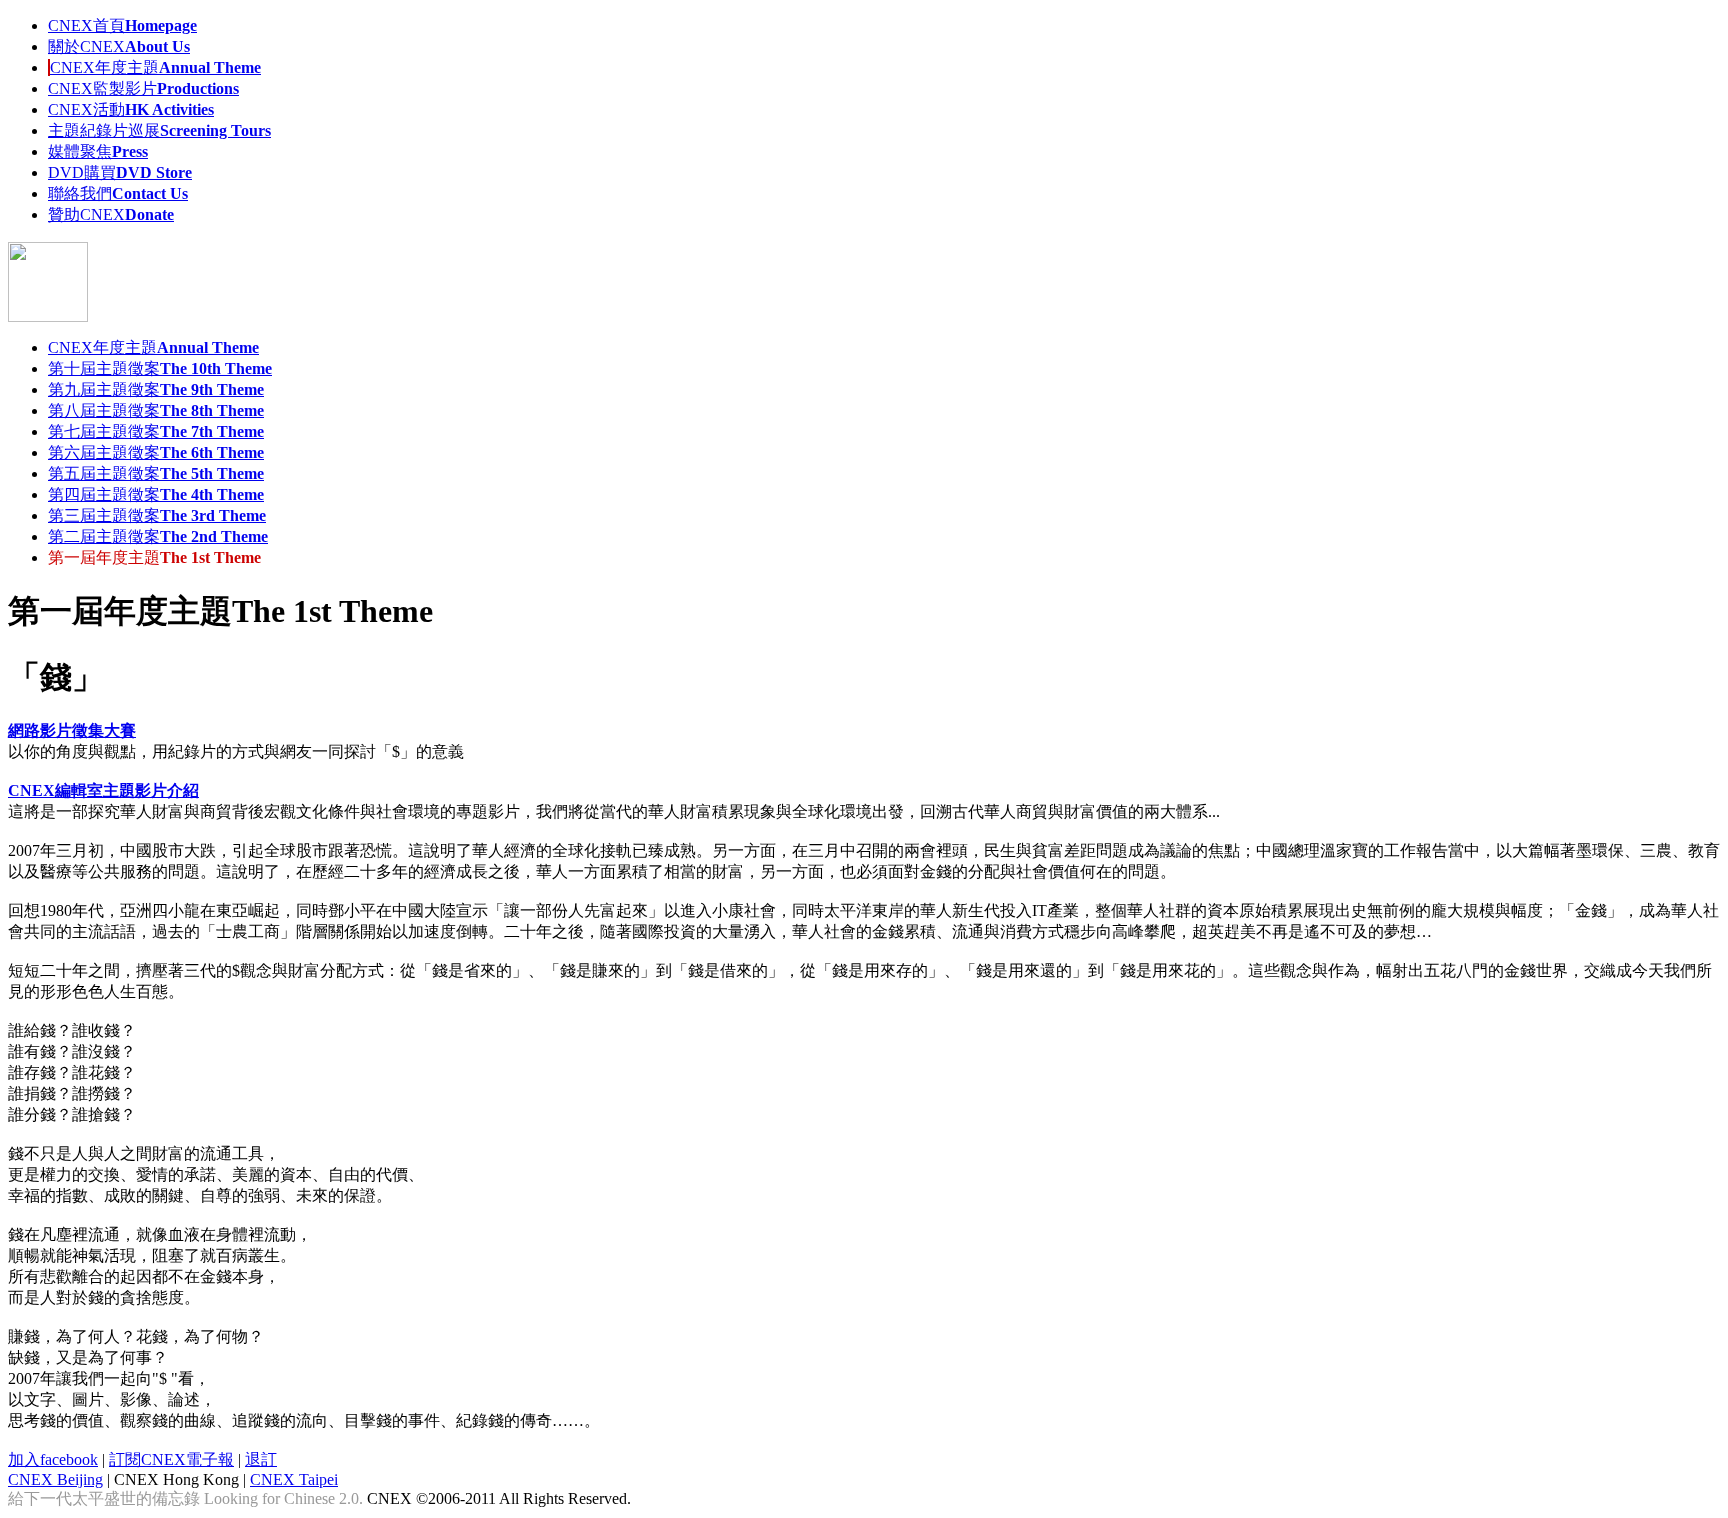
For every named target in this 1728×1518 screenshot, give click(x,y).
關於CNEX (119, 46)
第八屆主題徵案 (156, 410)
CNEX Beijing (55, 1479)
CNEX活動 (131, 109)
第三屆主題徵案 (157, 515)
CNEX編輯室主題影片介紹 (103, 790)
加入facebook (53, 1459)
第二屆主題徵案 (158, 536)
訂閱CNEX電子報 (171, 1459)
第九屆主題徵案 (156, 389)
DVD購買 (120, 172)
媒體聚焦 (98, 151)
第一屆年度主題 (154, 557)
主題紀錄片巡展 (159, 130)
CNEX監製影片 (143, 88)
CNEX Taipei (294, 1479)
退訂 (261, 1459)
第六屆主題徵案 (156, 452)
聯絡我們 (118, 193)
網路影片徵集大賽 (72, 730)
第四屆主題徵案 (156, 494)
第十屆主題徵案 (160, 368)
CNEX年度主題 (155, 67)
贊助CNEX (111, 214)
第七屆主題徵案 (156, 431)
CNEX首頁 (122, 25)
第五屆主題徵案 (156, 473)
